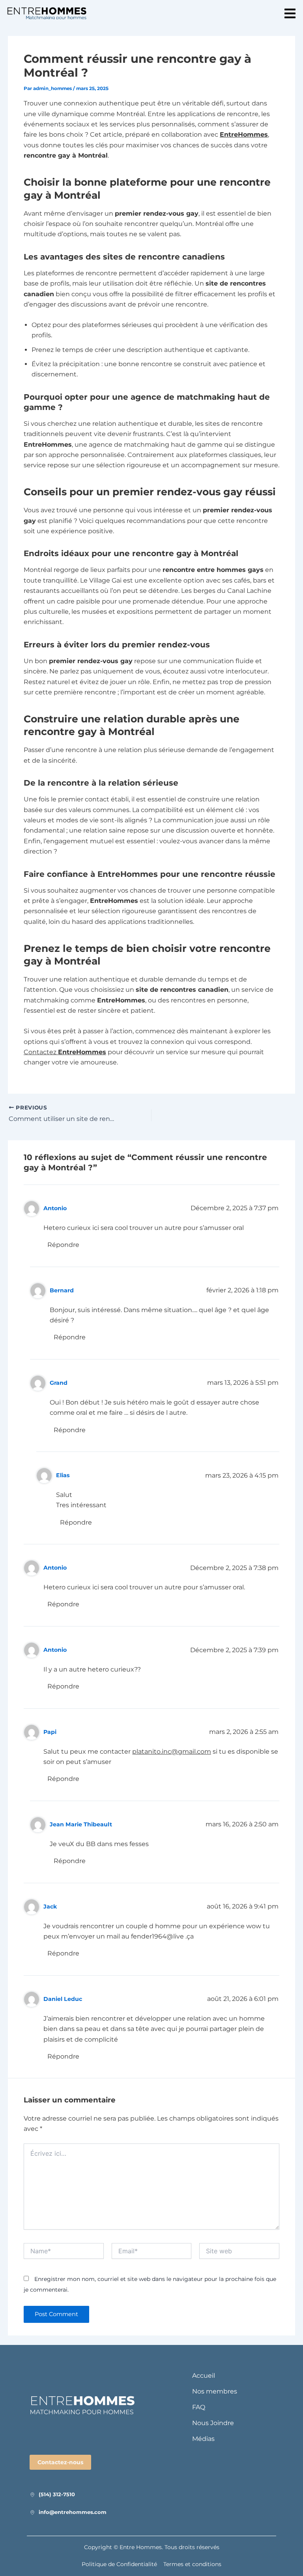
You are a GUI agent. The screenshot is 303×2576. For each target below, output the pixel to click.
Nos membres (215, 2391)
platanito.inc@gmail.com (172, 1751)
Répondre (63, 1245)
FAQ (199, 2407)
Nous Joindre (213, 2423)
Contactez (65, 1052)
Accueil (204, 2376)
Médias (203, 2439)
